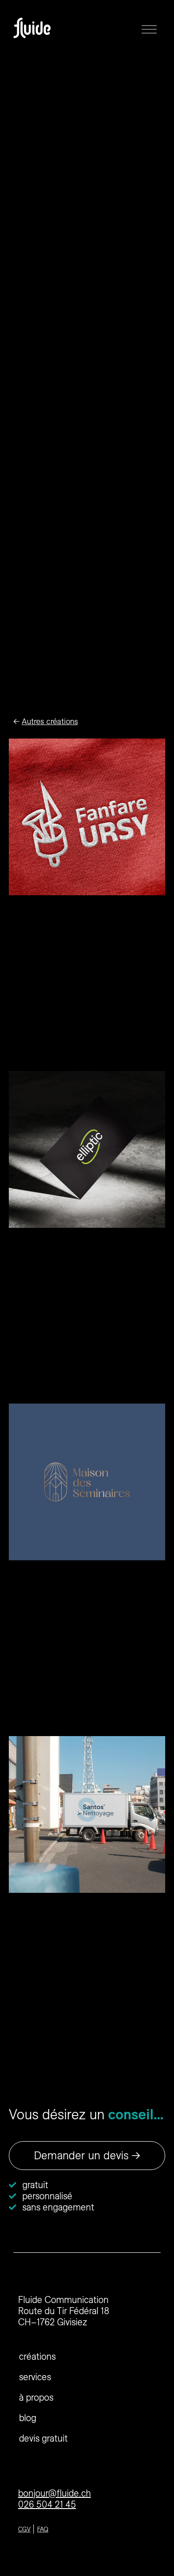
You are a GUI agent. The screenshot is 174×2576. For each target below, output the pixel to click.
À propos (36, 2397)
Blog (28, 2418)
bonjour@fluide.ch (55, 2493)
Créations (37, 2356)
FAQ (43, 2529)
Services (35, 2377)
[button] (149, 28)
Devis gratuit (43, 2438)
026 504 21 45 (47, 2504)
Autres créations (50, 721)
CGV (24, 2529)
